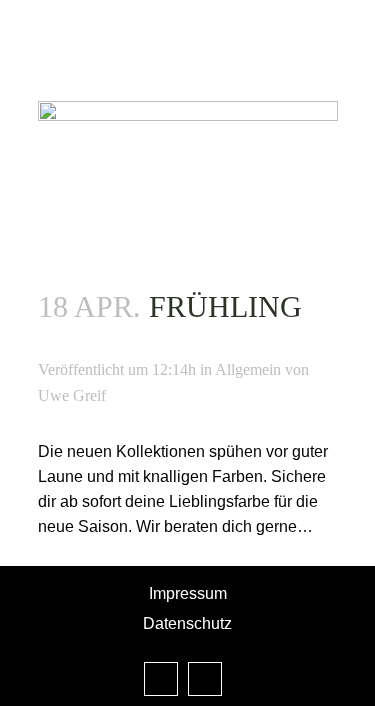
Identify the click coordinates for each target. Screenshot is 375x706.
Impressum (188, 593)
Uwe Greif (72, 395)
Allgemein (248, 369)
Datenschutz (187, 623)
